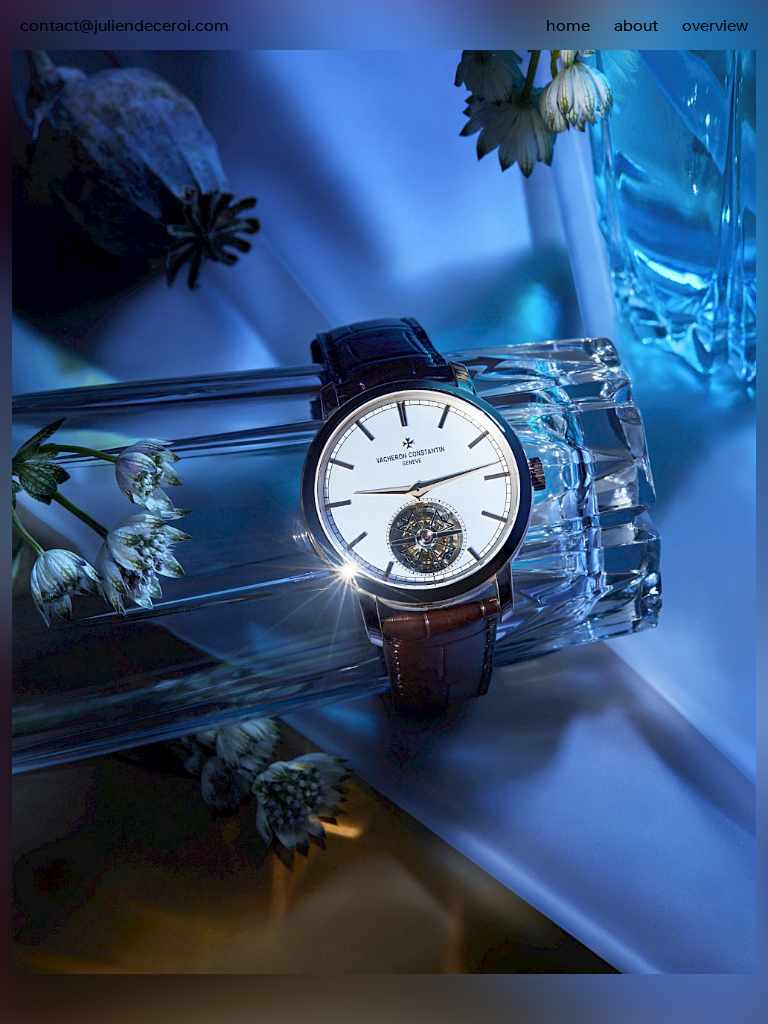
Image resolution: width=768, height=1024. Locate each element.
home (568, 25)
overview (715, 25)
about (636, 25)
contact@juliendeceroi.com (124, 25)
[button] (576, 439)
